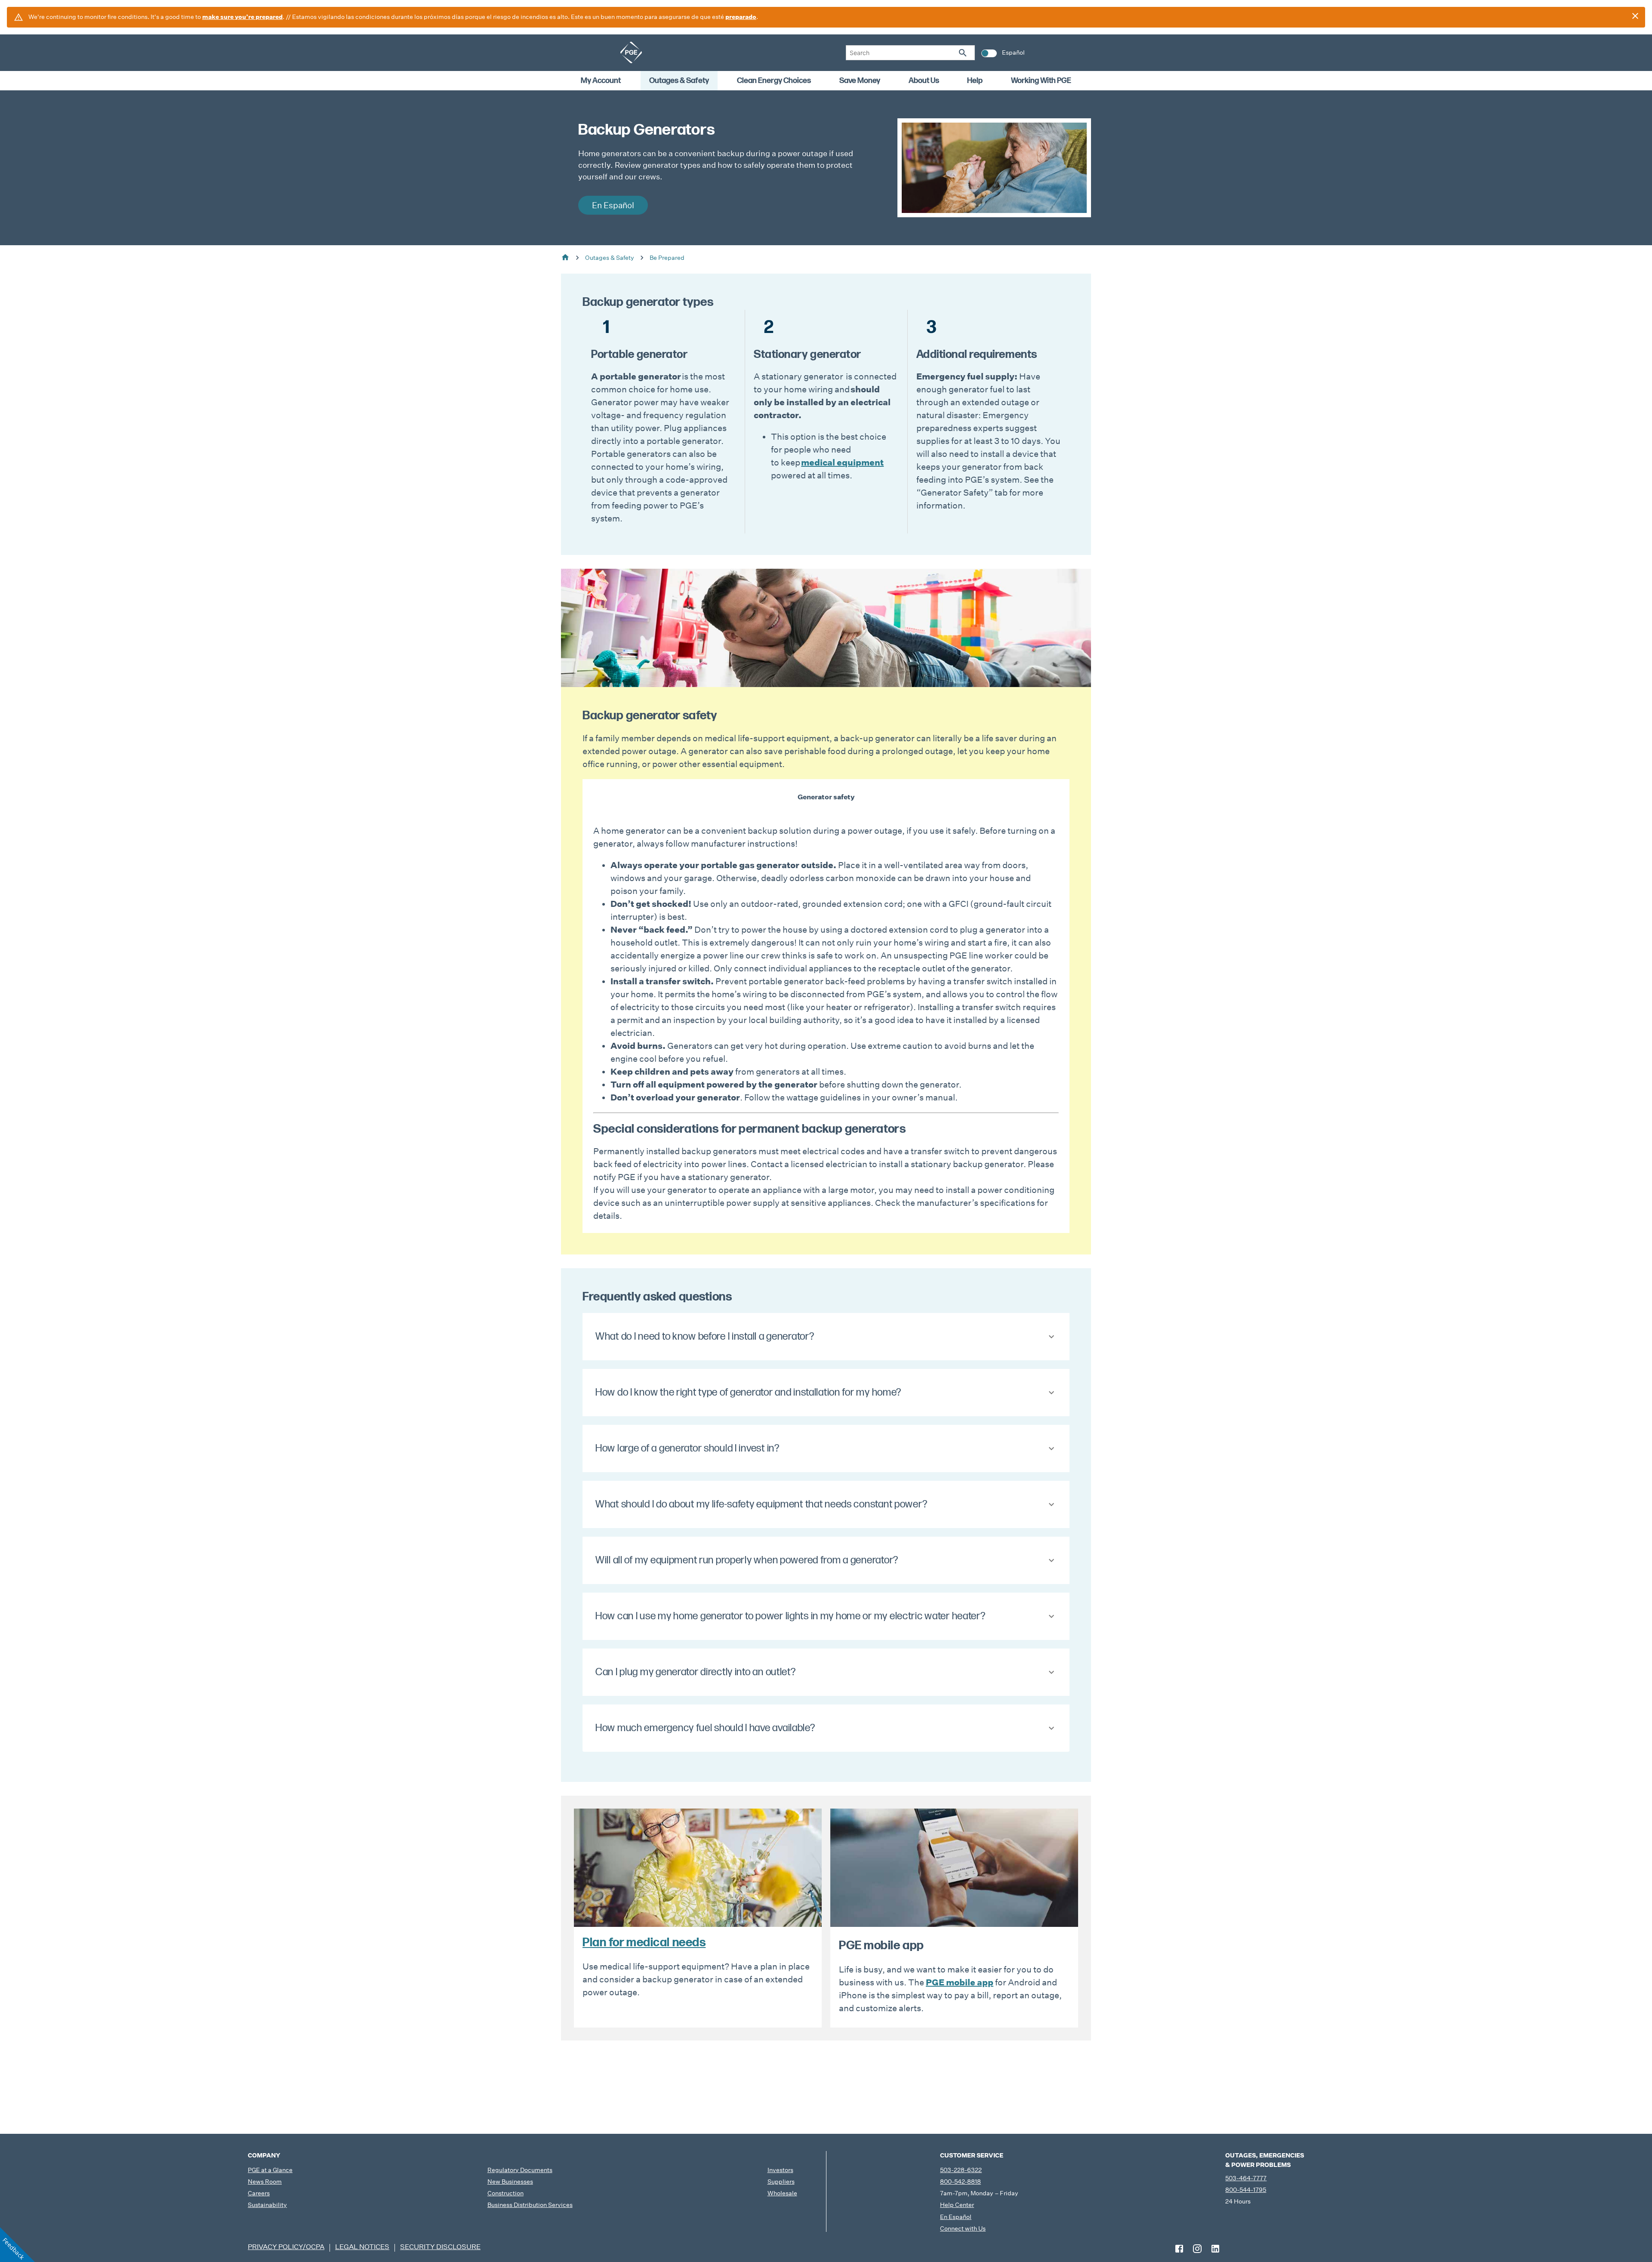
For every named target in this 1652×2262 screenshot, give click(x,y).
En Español (956, 2217)
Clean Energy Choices (774, 81)
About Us (924, 81)
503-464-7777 (1246, 2178)
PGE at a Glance (270, 2170)
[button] (826, 1337)
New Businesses (510, 2182)
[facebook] (1179, 2249)
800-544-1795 (1246, 2190)
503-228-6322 (961, 2170)
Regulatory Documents (520, 2170)
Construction (505, 2193)
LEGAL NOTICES (362, 2247)
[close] (1635, 16)
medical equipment (842, 462)
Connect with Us (963, 2228)
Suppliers (781, 2182)
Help (975, 81)
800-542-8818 (960, 2182)
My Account (601, 81)
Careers (259, 2193)
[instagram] (1197, 2249)
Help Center (957, 2205)
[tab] (826, 797)
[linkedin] (1215, 2249)
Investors (780, 2170)
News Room (265, 2182)
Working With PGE (1041, 81)
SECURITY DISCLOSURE (440, 2247)
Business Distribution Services (530, 2205)
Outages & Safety (679, 81)
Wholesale (782, 2193)
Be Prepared (667, 258)
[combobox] (910, 53)
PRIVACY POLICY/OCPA (286, 2247)
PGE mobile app (960, 1982)
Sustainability (267, 2205)
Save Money (860, 81)
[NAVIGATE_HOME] (631, 52)
